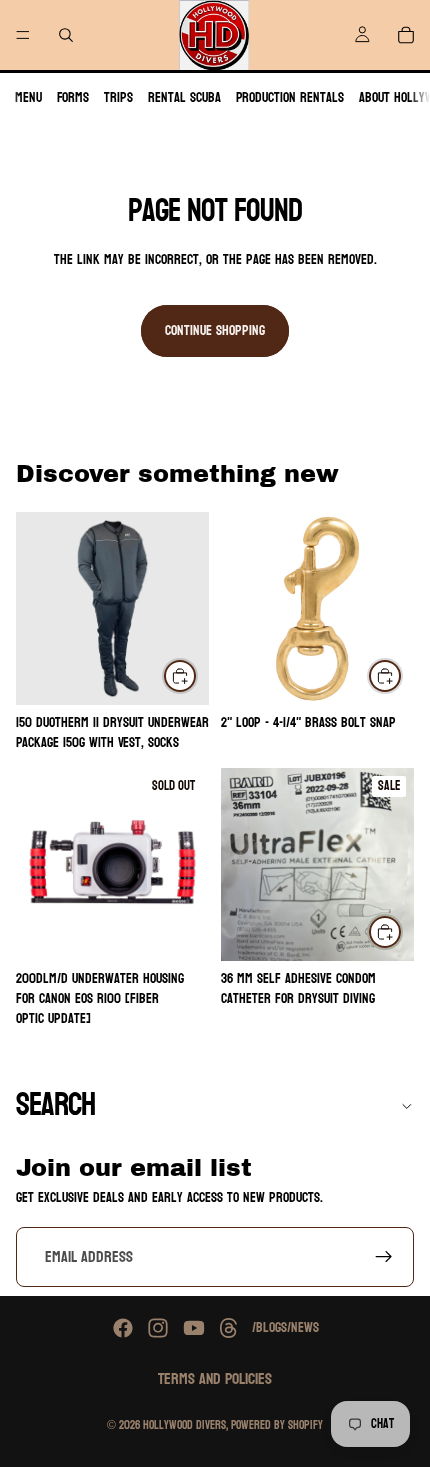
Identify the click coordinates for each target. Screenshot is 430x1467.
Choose (197, 675)
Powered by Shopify (277, 1425)
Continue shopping (215, 330)
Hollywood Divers (184, 1425)
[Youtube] (194, 1328)
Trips (118, 97)
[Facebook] (123, 1328)
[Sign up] (384, 1257)
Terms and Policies (215, 1378)
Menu (28, 97)
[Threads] (229, 1328)
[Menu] (23, 35)
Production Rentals (290, 97)
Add (402, 675)
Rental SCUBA (184, 97)
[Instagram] (158, 1328)
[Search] (66, 35)
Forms (73, 97)
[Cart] (406, 35)
